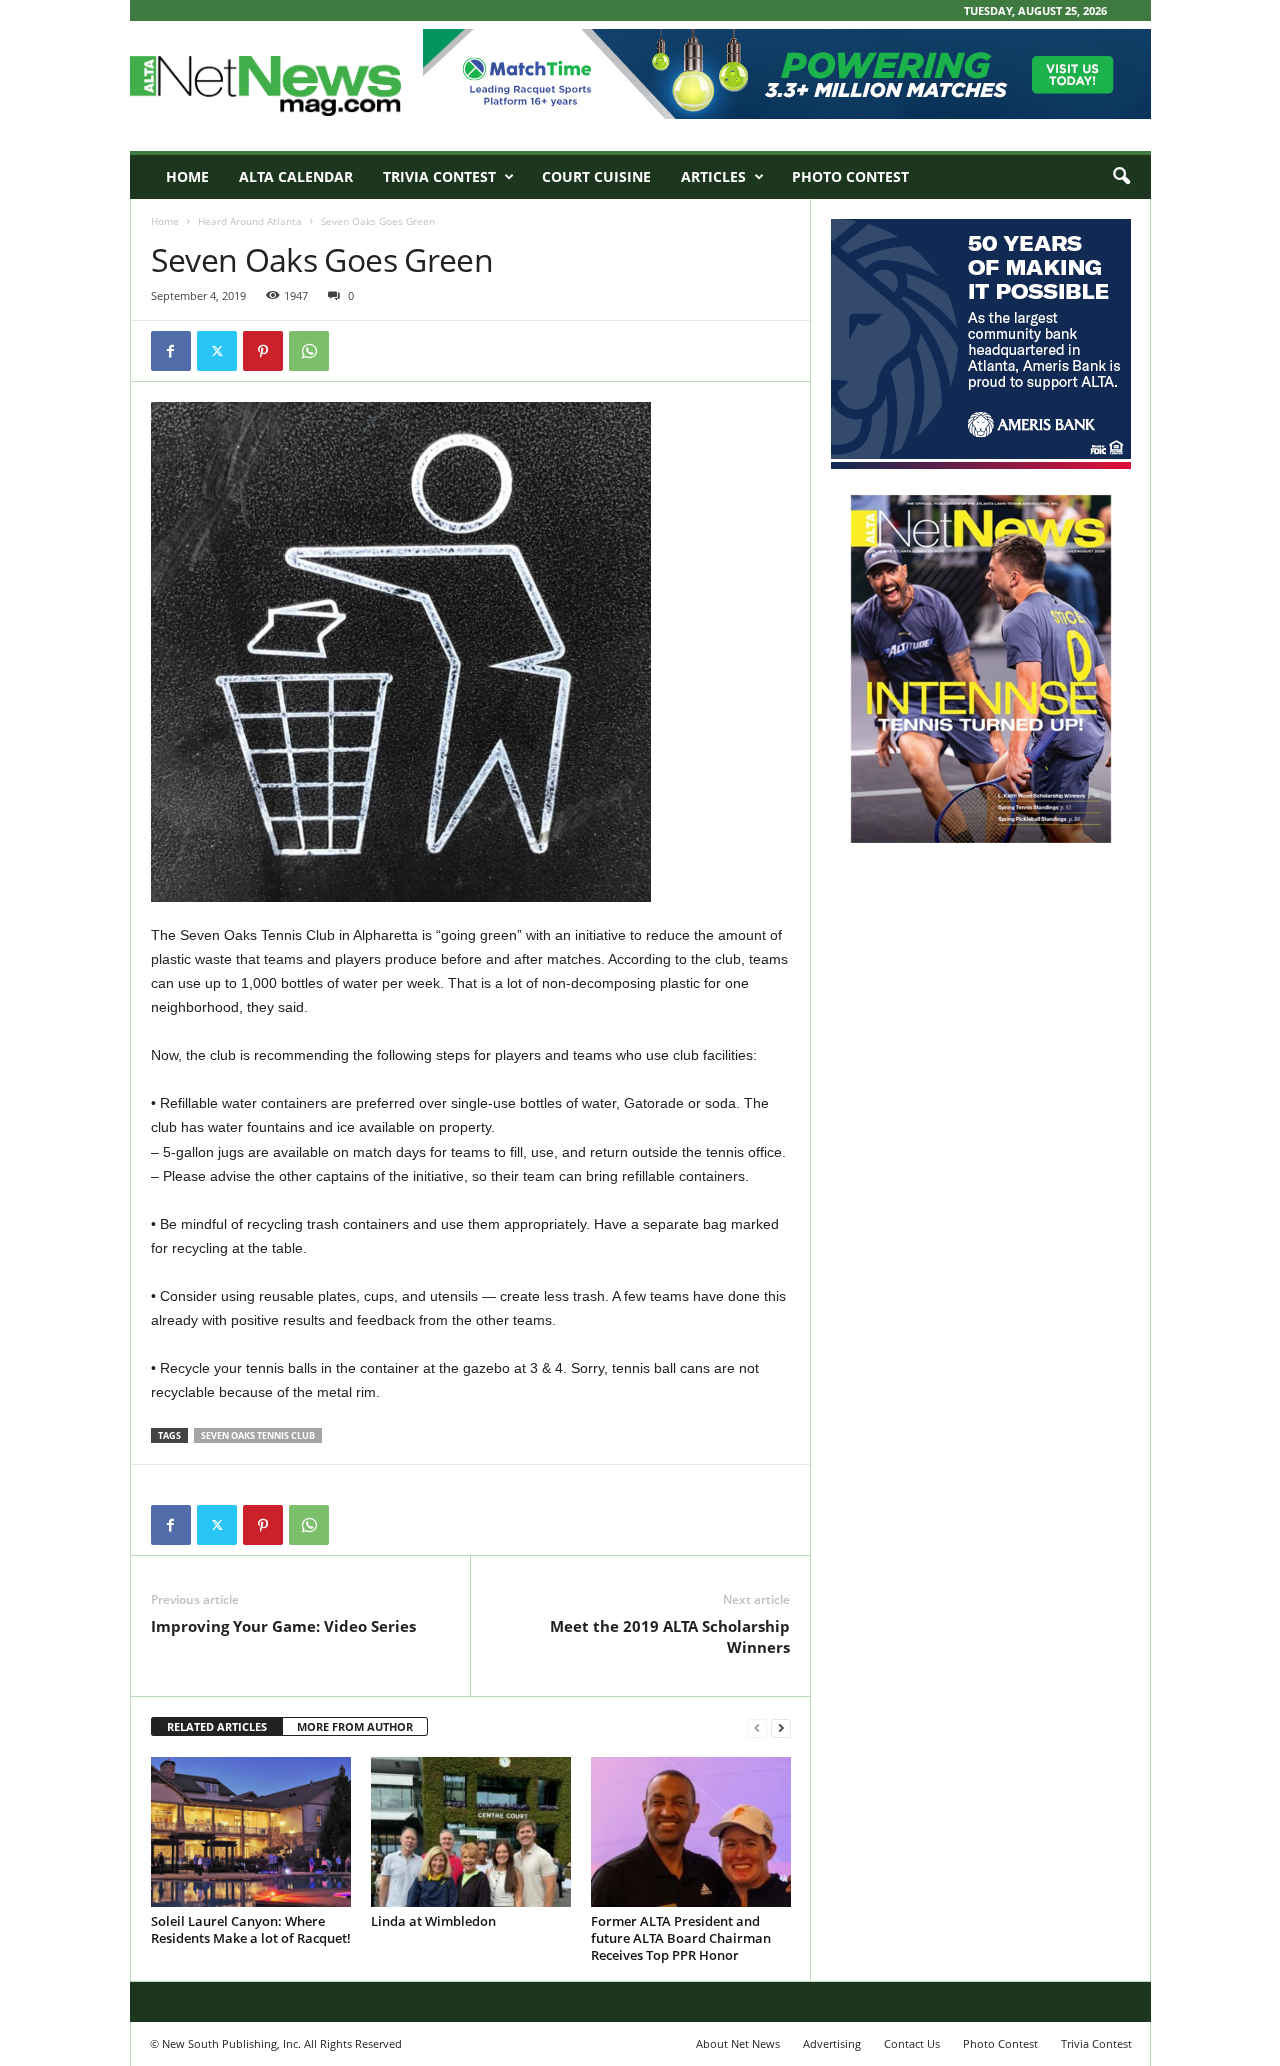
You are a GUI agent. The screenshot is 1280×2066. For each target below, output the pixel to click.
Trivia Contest (439, 176)
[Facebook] (171, 351)
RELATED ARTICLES (217, 1726)
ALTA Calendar (296, 176)
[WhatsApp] (309, 351)
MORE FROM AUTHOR (355, 1726)
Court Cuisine (596, 176)
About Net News (738, 2043)
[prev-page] (757, 1727)
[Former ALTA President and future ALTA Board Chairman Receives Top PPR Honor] (691, 1832)
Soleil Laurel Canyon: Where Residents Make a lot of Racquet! (251, 1929)
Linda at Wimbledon (433, 1921)
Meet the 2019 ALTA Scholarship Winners (670, 1636)
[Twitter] (217, 351)
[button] (1121, 177)
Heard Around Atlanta (250, 221)
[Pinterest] (263, 351)
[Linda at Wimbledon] (471, 1832)
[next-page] (781, 1727)
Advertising (832, 2043)
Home (187, 176)
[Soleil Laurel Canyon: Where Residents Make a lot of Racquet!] (251, 1832)
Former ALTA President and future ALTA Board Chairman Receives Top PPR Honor (681, 1938)
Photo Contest (850, 176)
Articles (713, 176)
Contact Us (912, 2043)
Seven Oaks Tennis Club (258, 1435)
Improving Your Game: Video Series (283, 1626)
